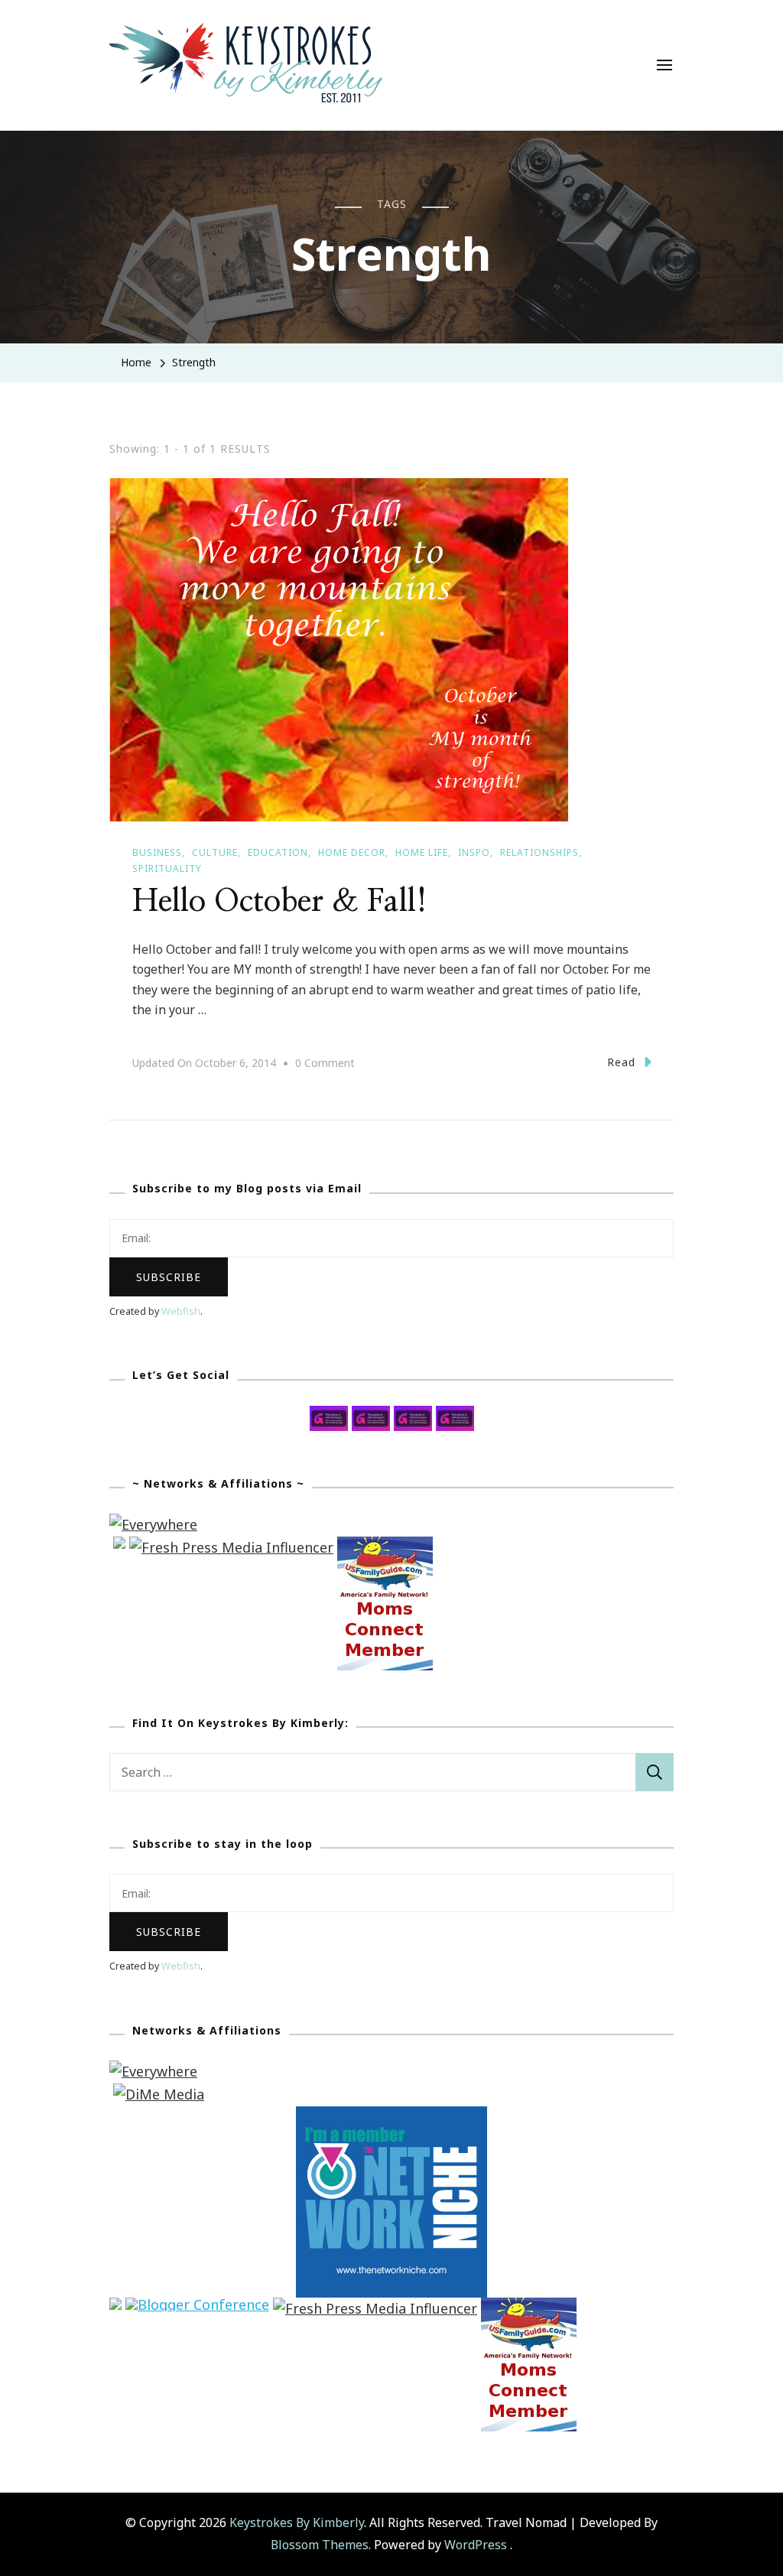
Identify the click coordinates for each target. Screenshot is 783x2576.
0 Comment (325, 1065)
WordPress (476, 2545)
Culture (215, 852)
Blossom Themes (320, 2545)
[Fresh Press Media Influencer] (231, 1547)
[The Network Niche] (391, 2117)
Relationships (539, 852)
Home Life (422, 852)
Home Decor (352, 852)
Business (157, 852)
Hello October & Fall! (280, 902)
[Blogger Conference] (197, 2308)
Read (621, 1062)
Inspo (474, 852)
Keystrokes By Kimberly (297, 2522)
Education (278, 852)
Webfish (181, 1311)
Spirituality (167, 868)
